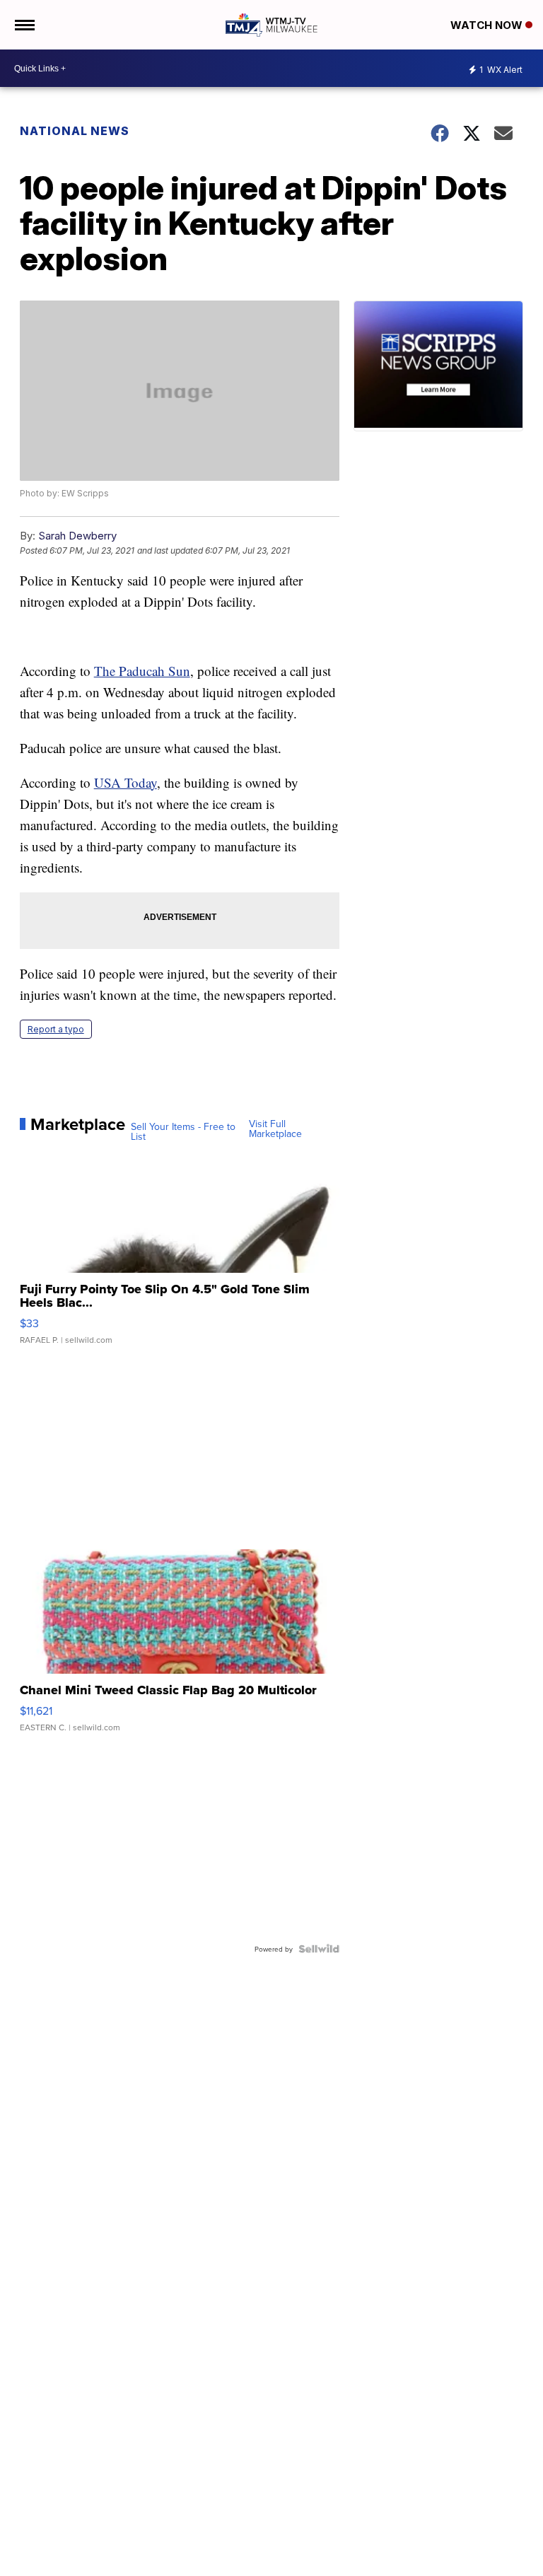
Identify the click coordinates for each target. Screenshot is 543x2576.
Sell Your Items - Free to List (183, 1131)
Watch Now (488, 25)
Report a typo (56, 1029)
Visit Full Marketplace (275, 1129)
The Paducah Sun (142, 671)
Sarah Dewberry (77, 536)
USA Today (125, 782)
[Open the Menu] (24, 25)
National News (75, 131)
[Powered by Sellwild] (319, 1949)
